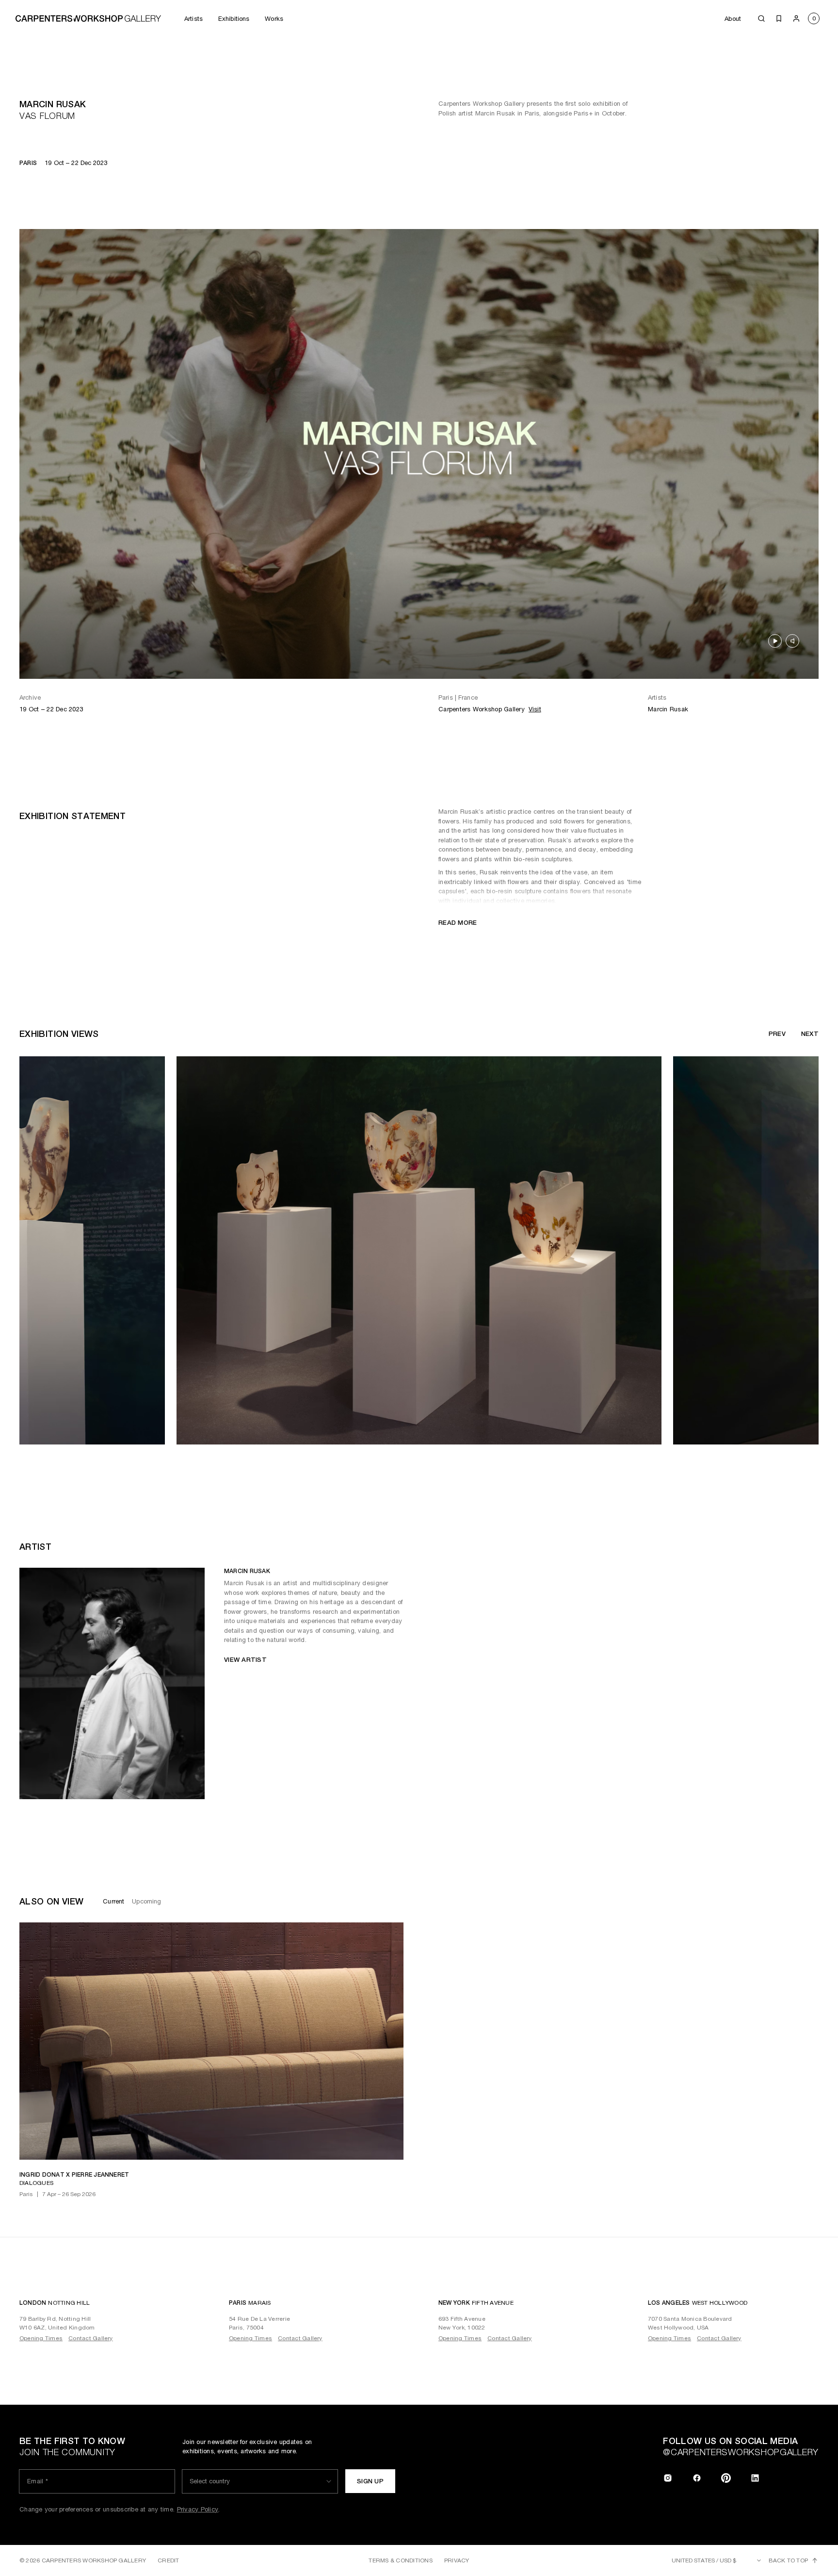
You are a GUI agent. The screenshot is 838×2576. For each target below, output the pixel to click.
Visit (535, 709)
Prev (777, 1034)
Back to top (788, 2560)
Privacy (457, 2560)
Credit (168, 2560)
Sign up (370, 2481)
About (733, 19)
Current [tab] (113, 1901)
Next (810, 1034)
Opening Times (41, 2338)
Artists (193, 19)
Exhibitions (234, 19)
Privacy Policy (198, 2509)
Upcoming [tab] (146, 1901)
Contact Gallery (91, 2338)
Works (274, 19)
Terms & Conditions (400, 2560)
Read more (458, 923)
